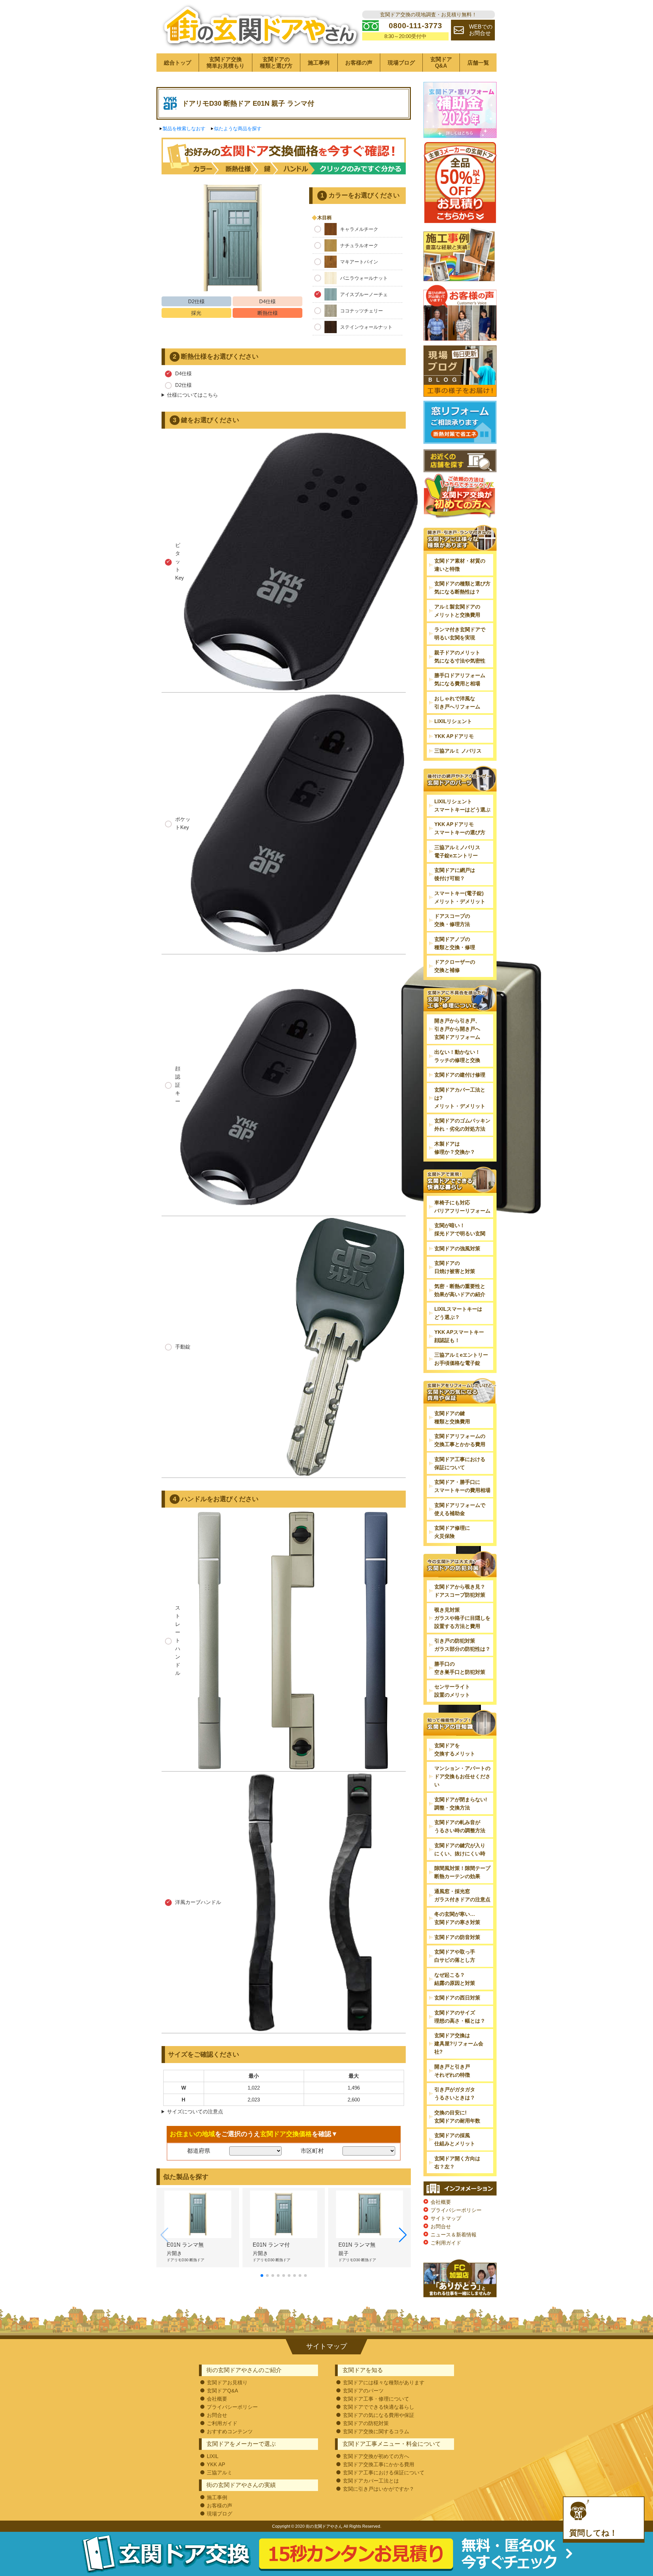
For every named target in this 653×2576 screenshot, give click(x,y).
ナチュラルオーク (359, 245)
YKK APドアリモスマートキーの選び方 (460, 828)
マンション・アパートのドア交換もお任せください (462, 1776)
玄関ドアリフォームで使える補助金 (460, 1509)
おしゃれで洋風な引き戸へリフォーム (457, 702)
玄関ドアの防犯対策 (366, 2423)
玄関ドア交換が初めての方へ (376, 2456)
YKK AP (216, 2464)
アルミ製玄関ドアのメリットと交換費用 (457, 611)
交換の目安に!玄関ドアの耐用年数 (457, 2117)
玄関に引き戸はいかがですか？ (379, 2489)
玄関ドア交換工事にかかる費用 (379, 2464)
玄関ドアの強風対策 (457, 1248)
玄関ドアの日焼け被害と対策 (455, 1267)
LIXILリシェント (453, 721)
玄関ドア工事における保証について (460, 1463)
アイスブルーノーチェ (364, 294)
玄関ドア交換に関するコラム (376, 2431)
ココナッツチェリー (362, 311)
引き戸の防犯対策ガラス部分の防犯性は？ (462, 1645)
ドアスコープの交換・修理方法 (452, 920)
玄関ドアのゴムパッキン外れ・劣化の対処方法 (462, 1125)
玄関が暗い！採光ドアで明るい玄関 (460, 1229)
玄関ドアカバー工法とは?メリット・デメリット (460, 1098)
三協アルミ (220, 2472)
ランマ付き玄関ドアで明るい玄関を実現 (460, 633)
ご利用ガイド (446, 2243)
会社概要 (441, 2202)
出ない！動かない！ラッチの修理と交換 (457, 1056)
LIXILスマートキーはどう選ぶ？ (458, 1313)
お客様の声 (359, 63)
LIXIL (213, 2456)
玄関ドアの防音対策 (457, 1937)
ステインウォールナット (366, 327)
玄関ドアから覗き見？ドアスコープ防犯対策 (460, 1591)
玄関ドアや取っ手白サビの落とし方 (455, 1956)
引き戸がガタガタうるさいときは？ (455, 2093)
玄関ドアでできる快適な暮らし (379, 2407)
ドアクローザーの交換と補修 (455, 966)
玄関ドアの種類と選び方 (276, 63)
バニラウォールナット (364, 278)
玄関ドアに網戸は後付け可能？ (455, 874)
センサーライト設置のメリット (452, 1691)
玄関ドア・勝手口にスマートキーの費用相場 (462, 1486)
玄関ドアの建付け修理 (460, 1075)
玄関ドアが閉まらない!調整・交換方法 (461, 1804)
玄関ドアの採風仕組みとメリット (455, 2139)
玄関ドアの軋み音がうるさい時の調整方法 (460, 1826)
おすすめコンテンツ (230, 2431)
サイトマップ (446, 2218)
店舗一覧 (478, 63)
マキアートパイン (359, 262)
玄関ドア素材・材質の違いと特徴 (460, 565)
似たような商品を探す (238, 128)
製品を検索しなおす (184, 128)
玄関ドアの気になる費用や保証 (379, 2415)
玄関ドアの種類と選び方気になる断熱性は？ (462, 588)
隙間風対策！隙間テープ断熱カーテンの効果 (462, 1872)
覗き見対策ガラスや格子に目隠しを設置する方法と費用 (462, 1618)
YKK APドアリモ (454, 736)
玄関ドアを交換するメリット (455, 1749)
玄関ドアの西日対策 (457, 1998)
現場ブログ (401, 63)
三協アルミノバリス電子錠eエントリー (457, 851)
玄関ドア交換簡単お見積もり (225, 63)
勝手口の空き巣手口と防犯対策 (460, 1668)
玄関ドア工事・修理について (376, 2399)
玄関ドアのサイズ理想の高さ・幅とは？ (460, 2017)
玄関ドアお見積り (227, 2382)
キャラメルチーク (359, 229)
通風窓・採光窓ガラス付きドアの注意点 (462, 1895)
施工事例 (319, 63)
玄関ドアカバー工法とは (371, 2481)
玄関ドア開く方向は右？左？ (457, 2162)
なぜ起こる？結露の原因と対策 (455, 1979)
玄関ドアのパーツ (363, 2391)
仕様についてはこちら (192, 395)
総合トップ (178, 63)
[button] (262, 2276)
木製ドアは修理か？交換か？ (455, 1148)
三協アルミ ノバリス (458, 751)
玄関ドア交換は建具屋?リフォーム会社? (459, 2043)
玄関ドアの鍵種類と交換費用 (452, 1417)
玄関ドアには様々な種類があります (384, 2382)
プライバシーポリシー (456, 2210)
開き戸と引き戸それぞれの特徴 (452, 2071)
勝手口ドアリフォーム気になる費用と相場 (460, 679)
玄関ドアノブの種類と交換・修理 (455, 943)
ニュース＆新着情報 (454, 2235)
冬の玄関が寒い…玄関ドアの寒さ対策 (457, 1918)
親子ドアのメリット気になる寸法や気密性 (460, 657)
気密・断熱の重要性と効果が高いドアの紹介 (460, 1290)
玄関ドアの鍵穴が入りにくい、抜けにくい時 (460, 1849)
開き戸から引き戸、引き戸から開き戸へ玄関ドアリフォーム (457, 1029)
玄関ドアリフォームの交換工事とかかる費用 (460, 1440)
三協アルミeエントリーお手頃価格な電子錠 (461, 1359)
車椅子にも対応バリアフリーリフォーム (462, 1207)
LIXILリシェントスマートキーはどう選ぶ (462, 805)
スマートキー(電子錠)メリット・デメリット (460, 897)
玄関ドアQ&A (441, 63)
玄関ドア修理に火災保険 (452, 1532)
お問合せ (441, 2226)
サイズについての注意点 (195, 2111)
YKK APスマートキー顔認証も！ (459, 1336)
